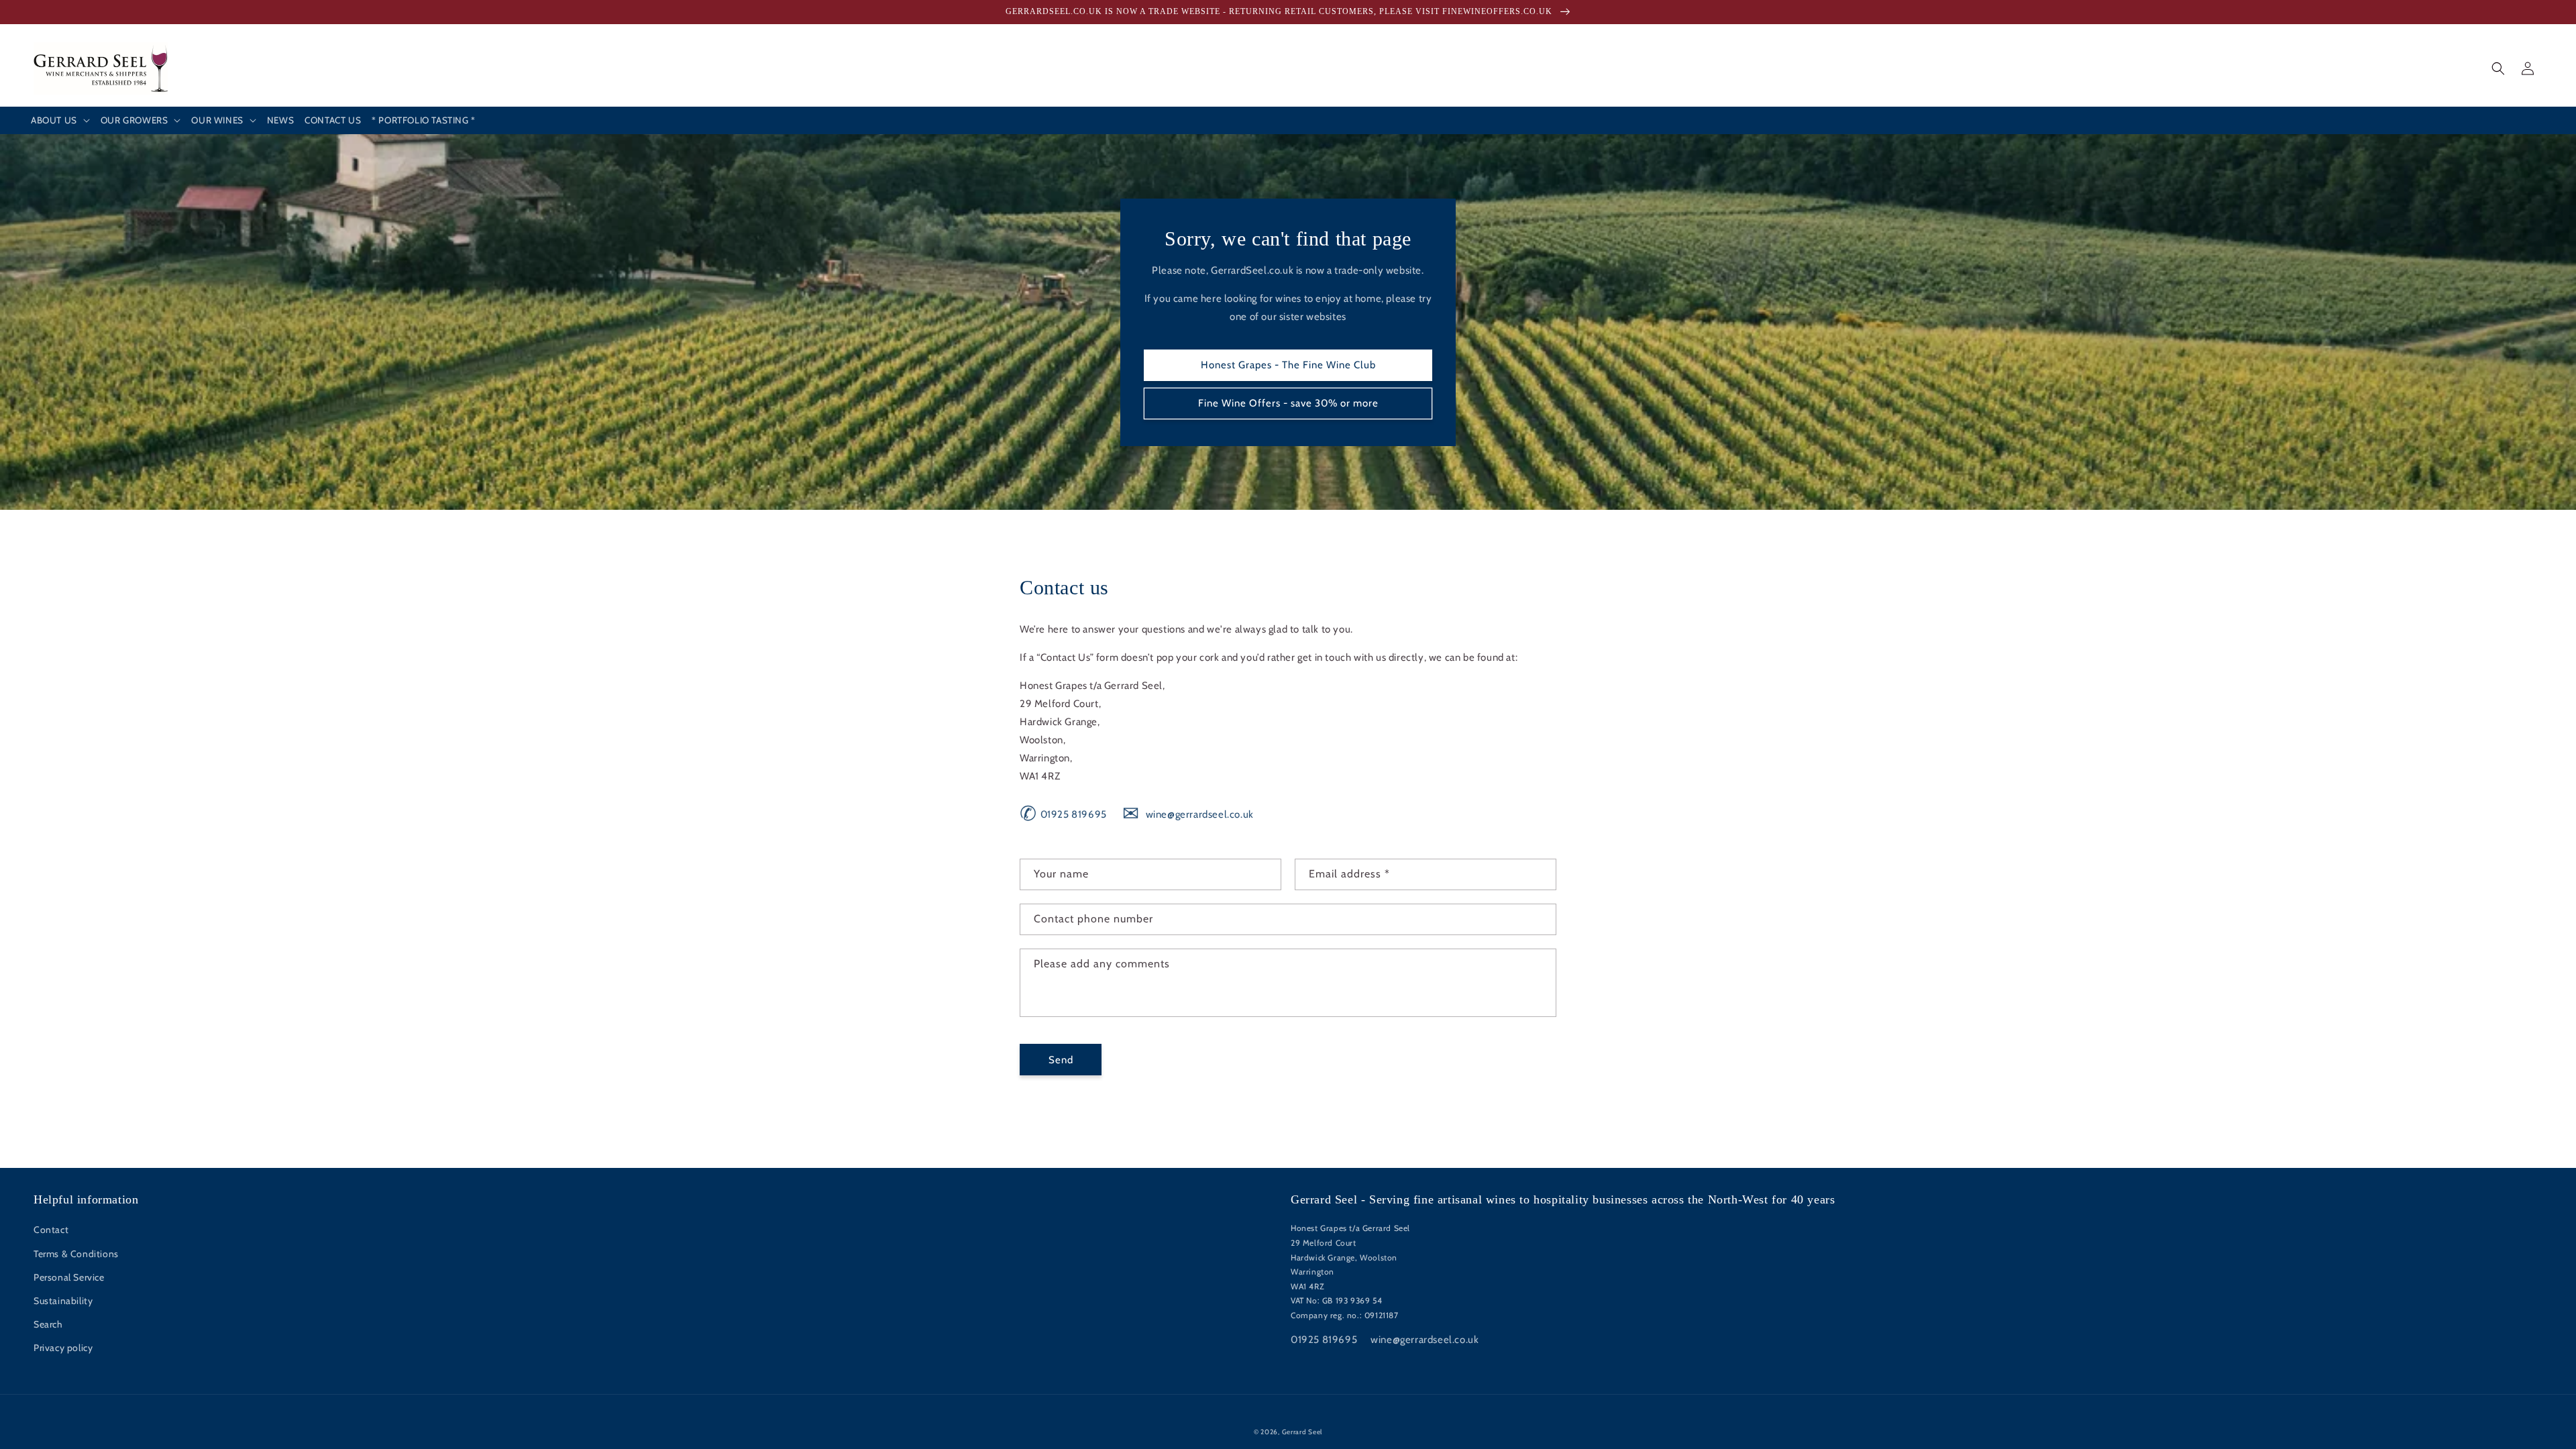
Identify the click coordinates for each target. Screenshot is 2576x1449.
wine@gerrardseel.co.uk (1188, 814)
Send (1061, 1060)
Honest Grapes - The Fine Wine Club (1288, 365)
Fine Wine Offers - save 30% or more (1288, 403)
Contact (51, 1230)
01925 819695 (1063, 814)
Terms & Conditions (76, 1254)
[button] (60, 121)
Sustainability (63, 1301)
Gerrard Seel (1302, 1432)
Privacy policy (63, 1348)
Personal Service (69, 1277)
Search (48, 1324)
